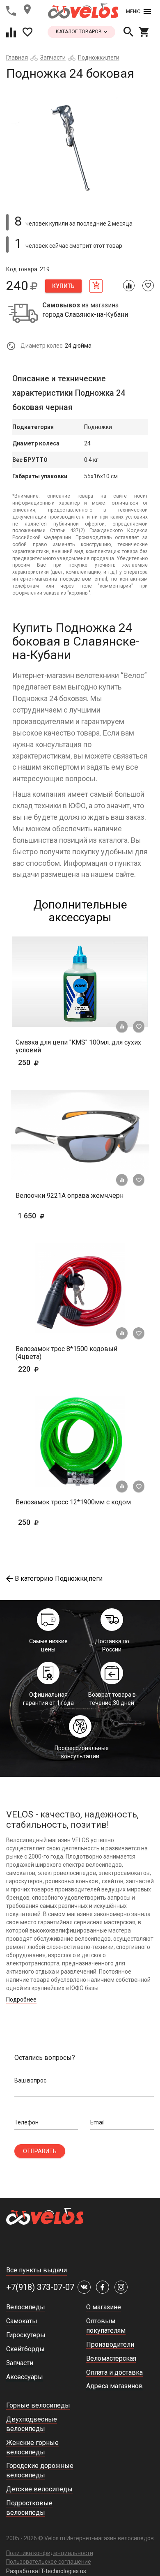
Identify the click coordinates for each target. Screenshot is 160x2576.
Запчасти (53, 58)
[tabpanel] (80, 144)
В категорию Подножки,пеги (59, 1579)
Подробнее (21, 1999)
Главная (17, 58)
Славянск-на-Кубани (96, 315)
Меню (133, 12)
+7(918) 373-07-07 (40, 2287)
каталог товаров (79, 32)
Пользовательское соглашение (49, 2562)
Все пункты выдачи (37, 2270)
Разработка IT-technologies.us (46, 2571)
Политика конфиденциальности (50, 2553)
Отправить (40, 2151)
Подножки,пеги (99, 58)
